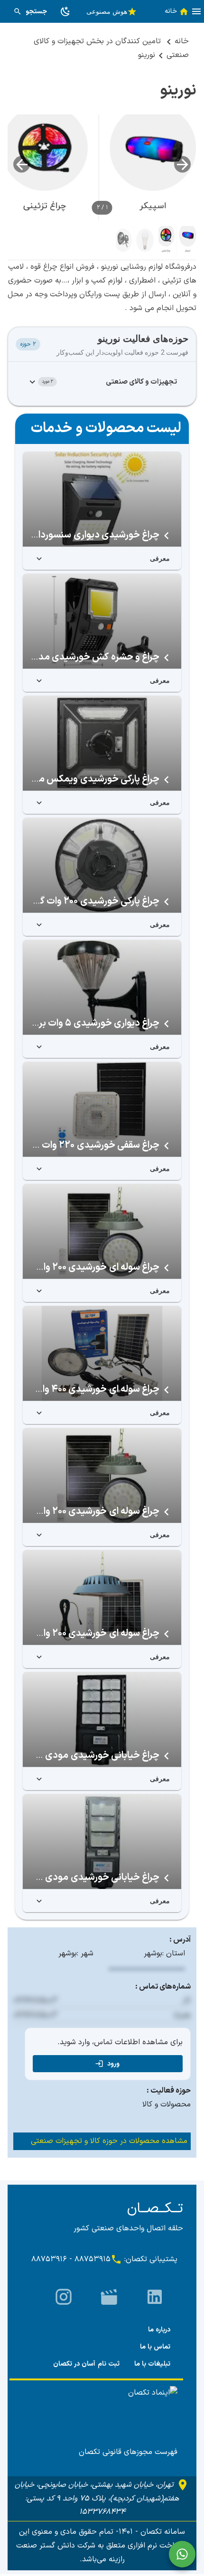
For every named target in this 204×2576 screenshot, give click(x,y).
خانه (182, 41)
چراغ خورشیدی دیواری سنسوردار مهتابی (82, 535)
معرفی (160, 558)
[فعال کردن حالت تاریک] (65, 11)
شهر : (85, 1953)
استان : (174, 1953)
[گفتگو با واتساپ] (182, 2554)
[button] (196, 11)
